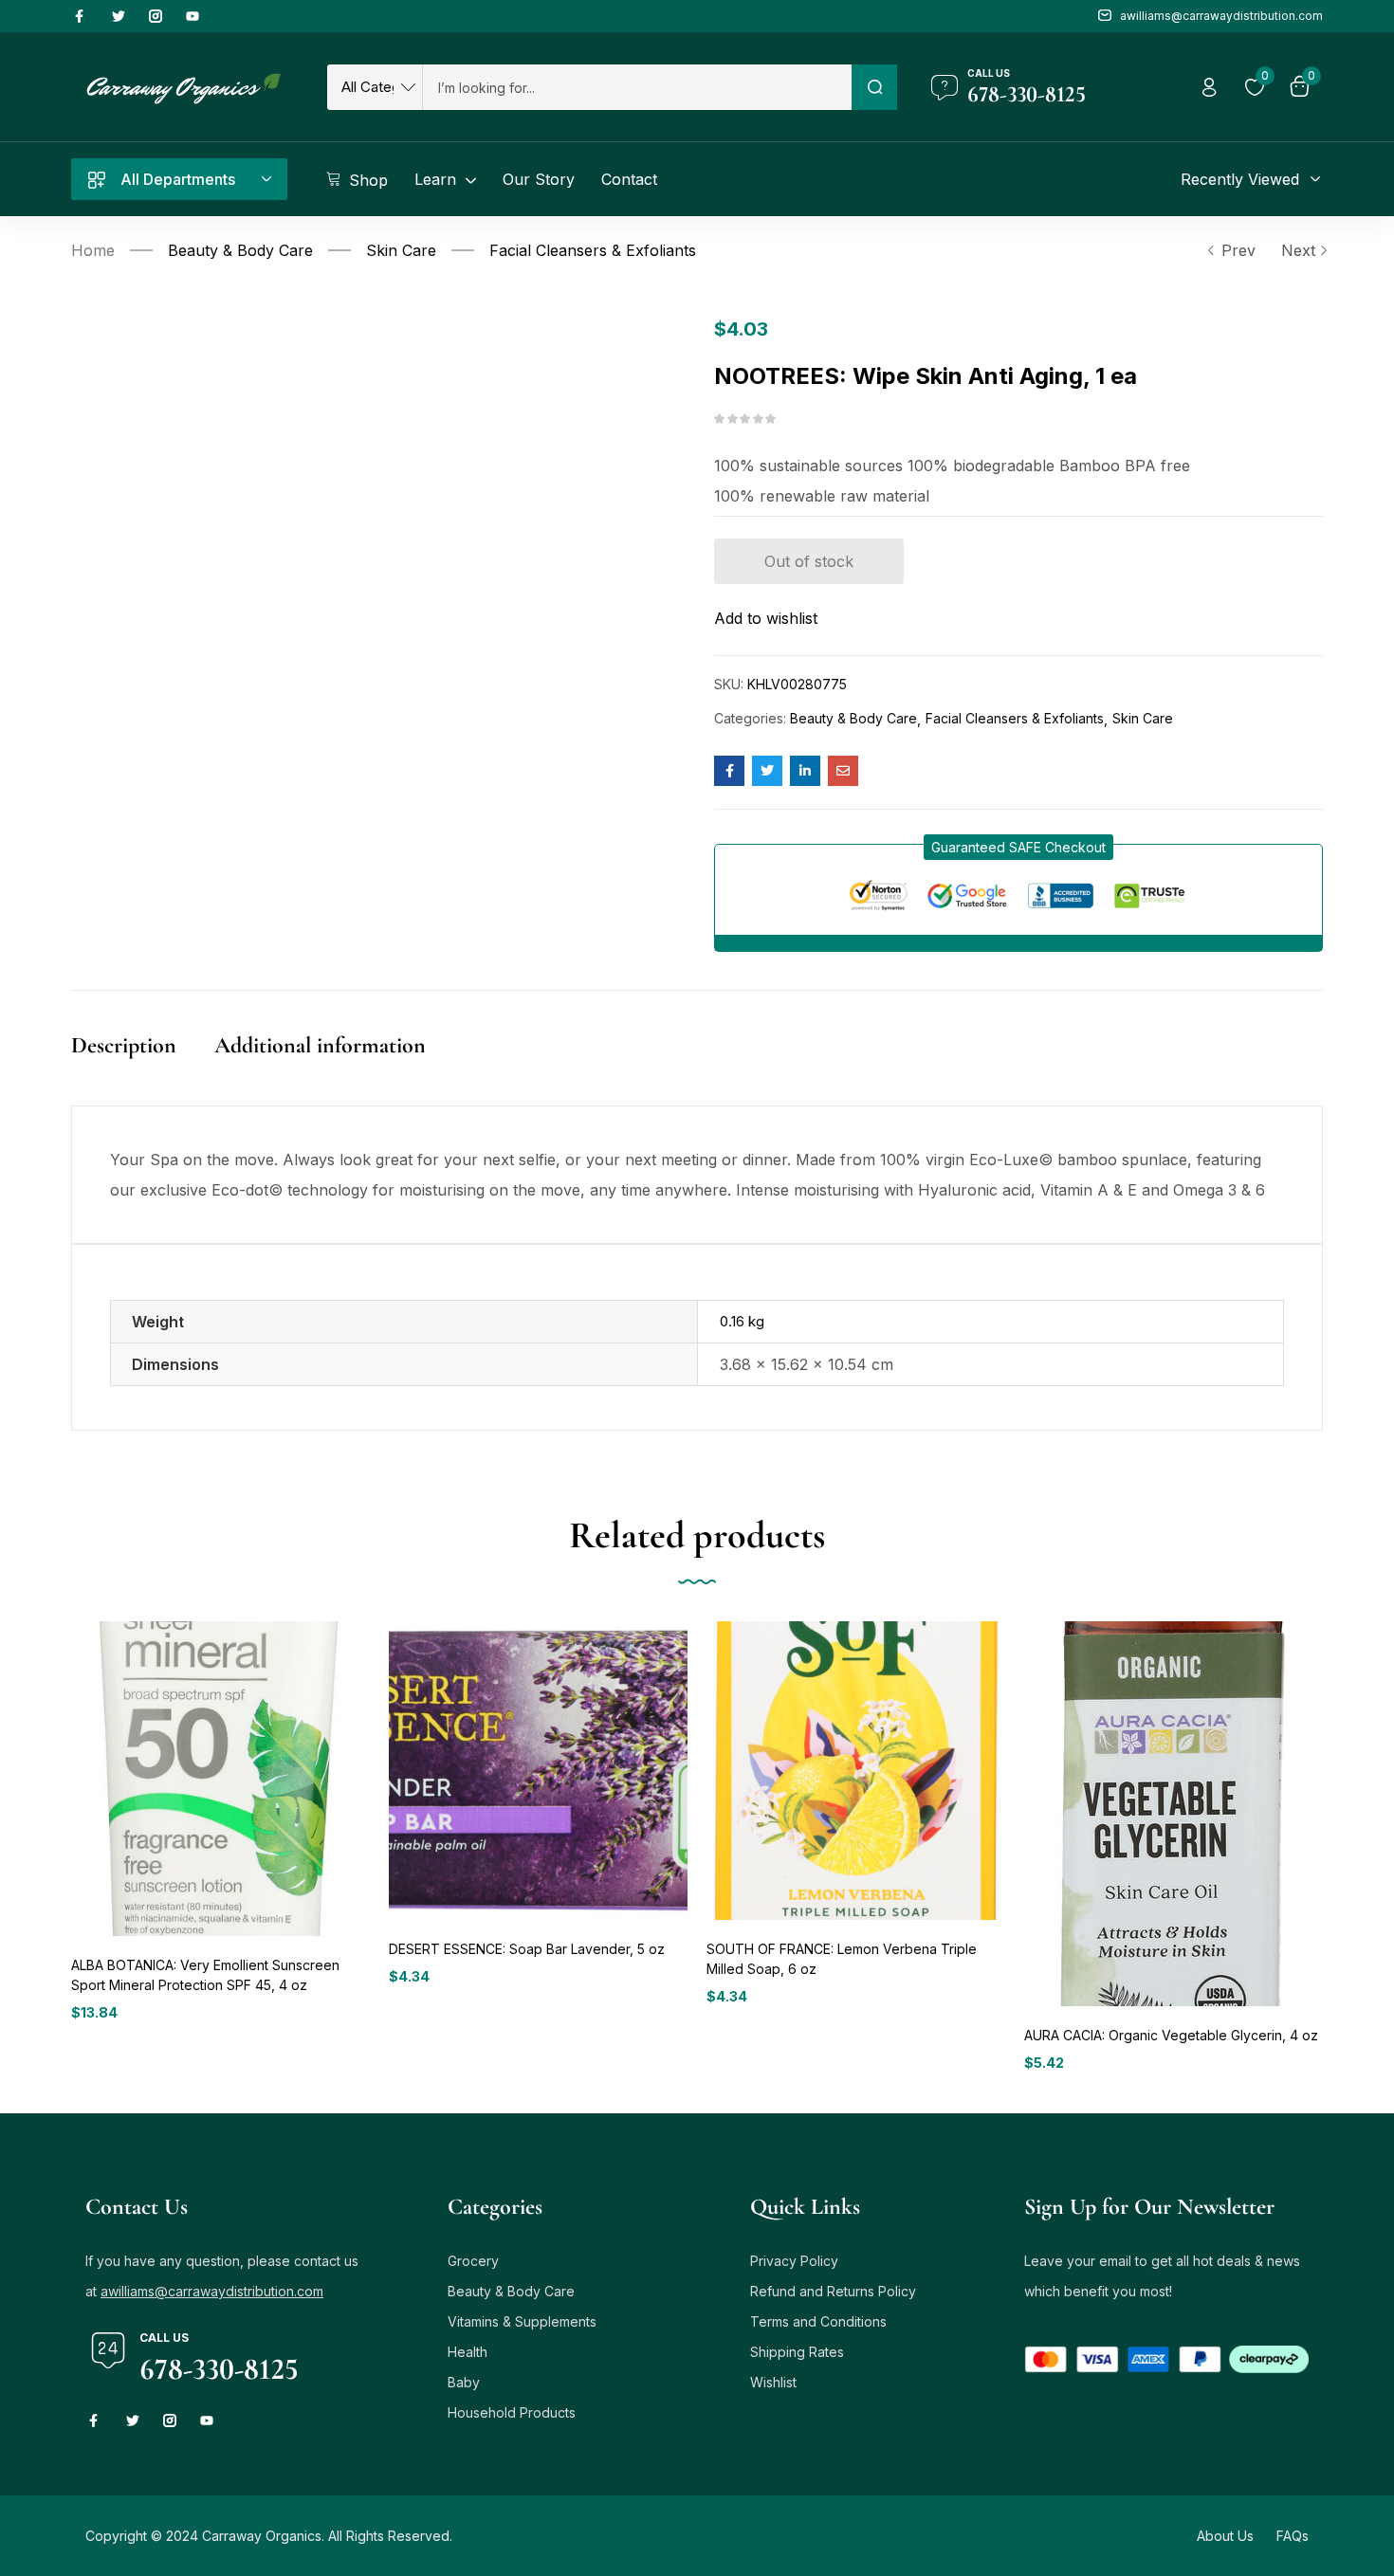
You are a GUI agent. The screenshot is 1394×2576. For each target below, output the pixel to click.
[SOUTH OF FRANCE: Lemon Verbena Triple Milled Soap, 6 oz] (856, 1771)
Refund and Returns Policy (833, 2291)
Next (1298, 250)
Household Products (512, 2412)
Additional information (320, 1045)
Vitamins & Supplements (522, 2321)
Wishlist (773, 2382)
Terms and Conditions (818, 2321)
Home (93, 250)
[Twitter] (119, 16)
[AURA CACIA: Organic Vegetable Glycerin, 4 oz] (1171, 1814)
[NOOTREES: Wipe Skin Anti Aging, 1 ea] (729, 771)
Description (124, 1045)
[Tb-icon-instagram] (156, 16)
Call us (989, 73)
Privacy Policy (794, 2261)
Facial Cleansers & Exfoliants (593, 250)
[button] (1018, 847)
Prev (1238, 250)
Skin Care (401, 250)
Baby (464, 2382)
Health (468, 2352)
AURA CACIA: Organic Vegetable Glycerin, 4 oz (1171, 2035)
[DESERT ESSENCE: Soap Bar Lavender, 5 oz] (538, 1771)
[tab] (143, 1065)
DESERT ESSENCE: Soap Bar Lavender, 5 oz (527, 1949)
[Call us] (945, 87)
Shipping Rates (797, 2352)
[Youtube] (193, 16)
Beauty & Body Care (240, 250)
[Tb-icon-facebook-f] (82, 16)
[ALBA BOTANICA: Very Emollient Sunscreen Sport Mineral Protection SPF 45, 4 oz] (220, 1778)
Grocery (473, 2261)
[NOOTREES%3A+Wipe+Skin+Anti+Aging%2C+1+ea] (767, 771)
